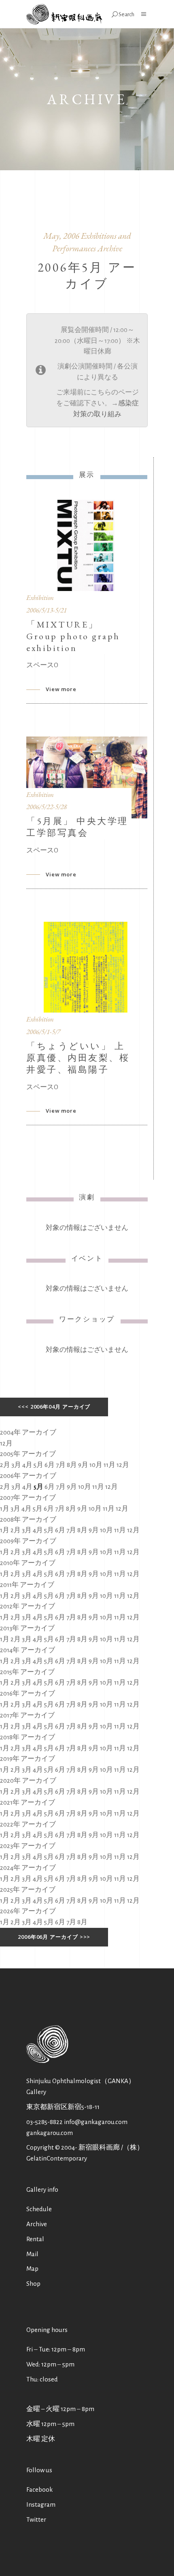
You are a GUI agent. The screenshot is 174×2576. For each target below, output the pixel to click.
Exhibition (40, 597)
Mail (32, 2254)
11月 (109, 1465)
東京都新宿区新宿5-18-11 (63, 2107)
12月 (6, 1443)
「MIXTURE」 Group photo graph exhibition (73, 636)
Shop (33, 2284)
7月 (61, 1465)
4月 (27, 1465)
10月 (96, 1465)
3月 (16, 1465)
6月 (50, 1465)
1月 (5, 1509)
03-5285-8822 (45, 2122)
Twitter (36, 2519)
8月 (72, 1465)
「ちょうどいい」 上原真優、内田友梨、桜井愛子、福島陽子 (78, 1058)
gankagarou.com (50, 2133)
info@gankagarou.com (96, 2122)
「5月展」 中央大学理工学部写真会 (77, 827)
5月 (38, 1465)
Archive (37, 2224)
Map (32, 2269)
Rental (35, 2239)
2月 (5, 1465)
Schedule (39, 2209)
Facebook (39, 2489)
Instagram (41, 2504)
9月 (83, 1465)
